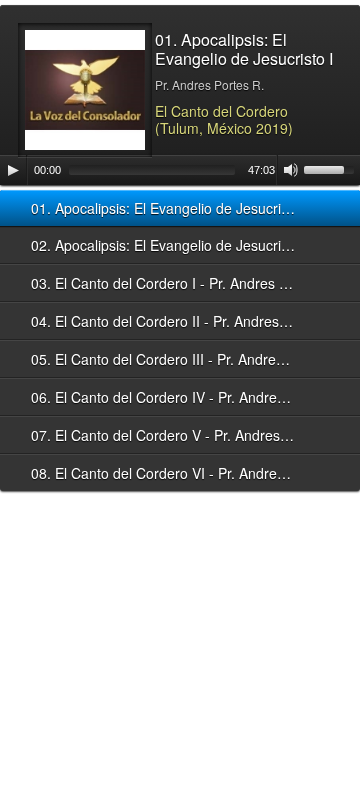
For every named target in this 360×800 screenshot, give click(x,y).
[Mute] (291, 170)
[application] (180, 170)
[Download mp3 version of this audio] (325, 208)
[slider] (332, 168)
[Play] (13, 170)
